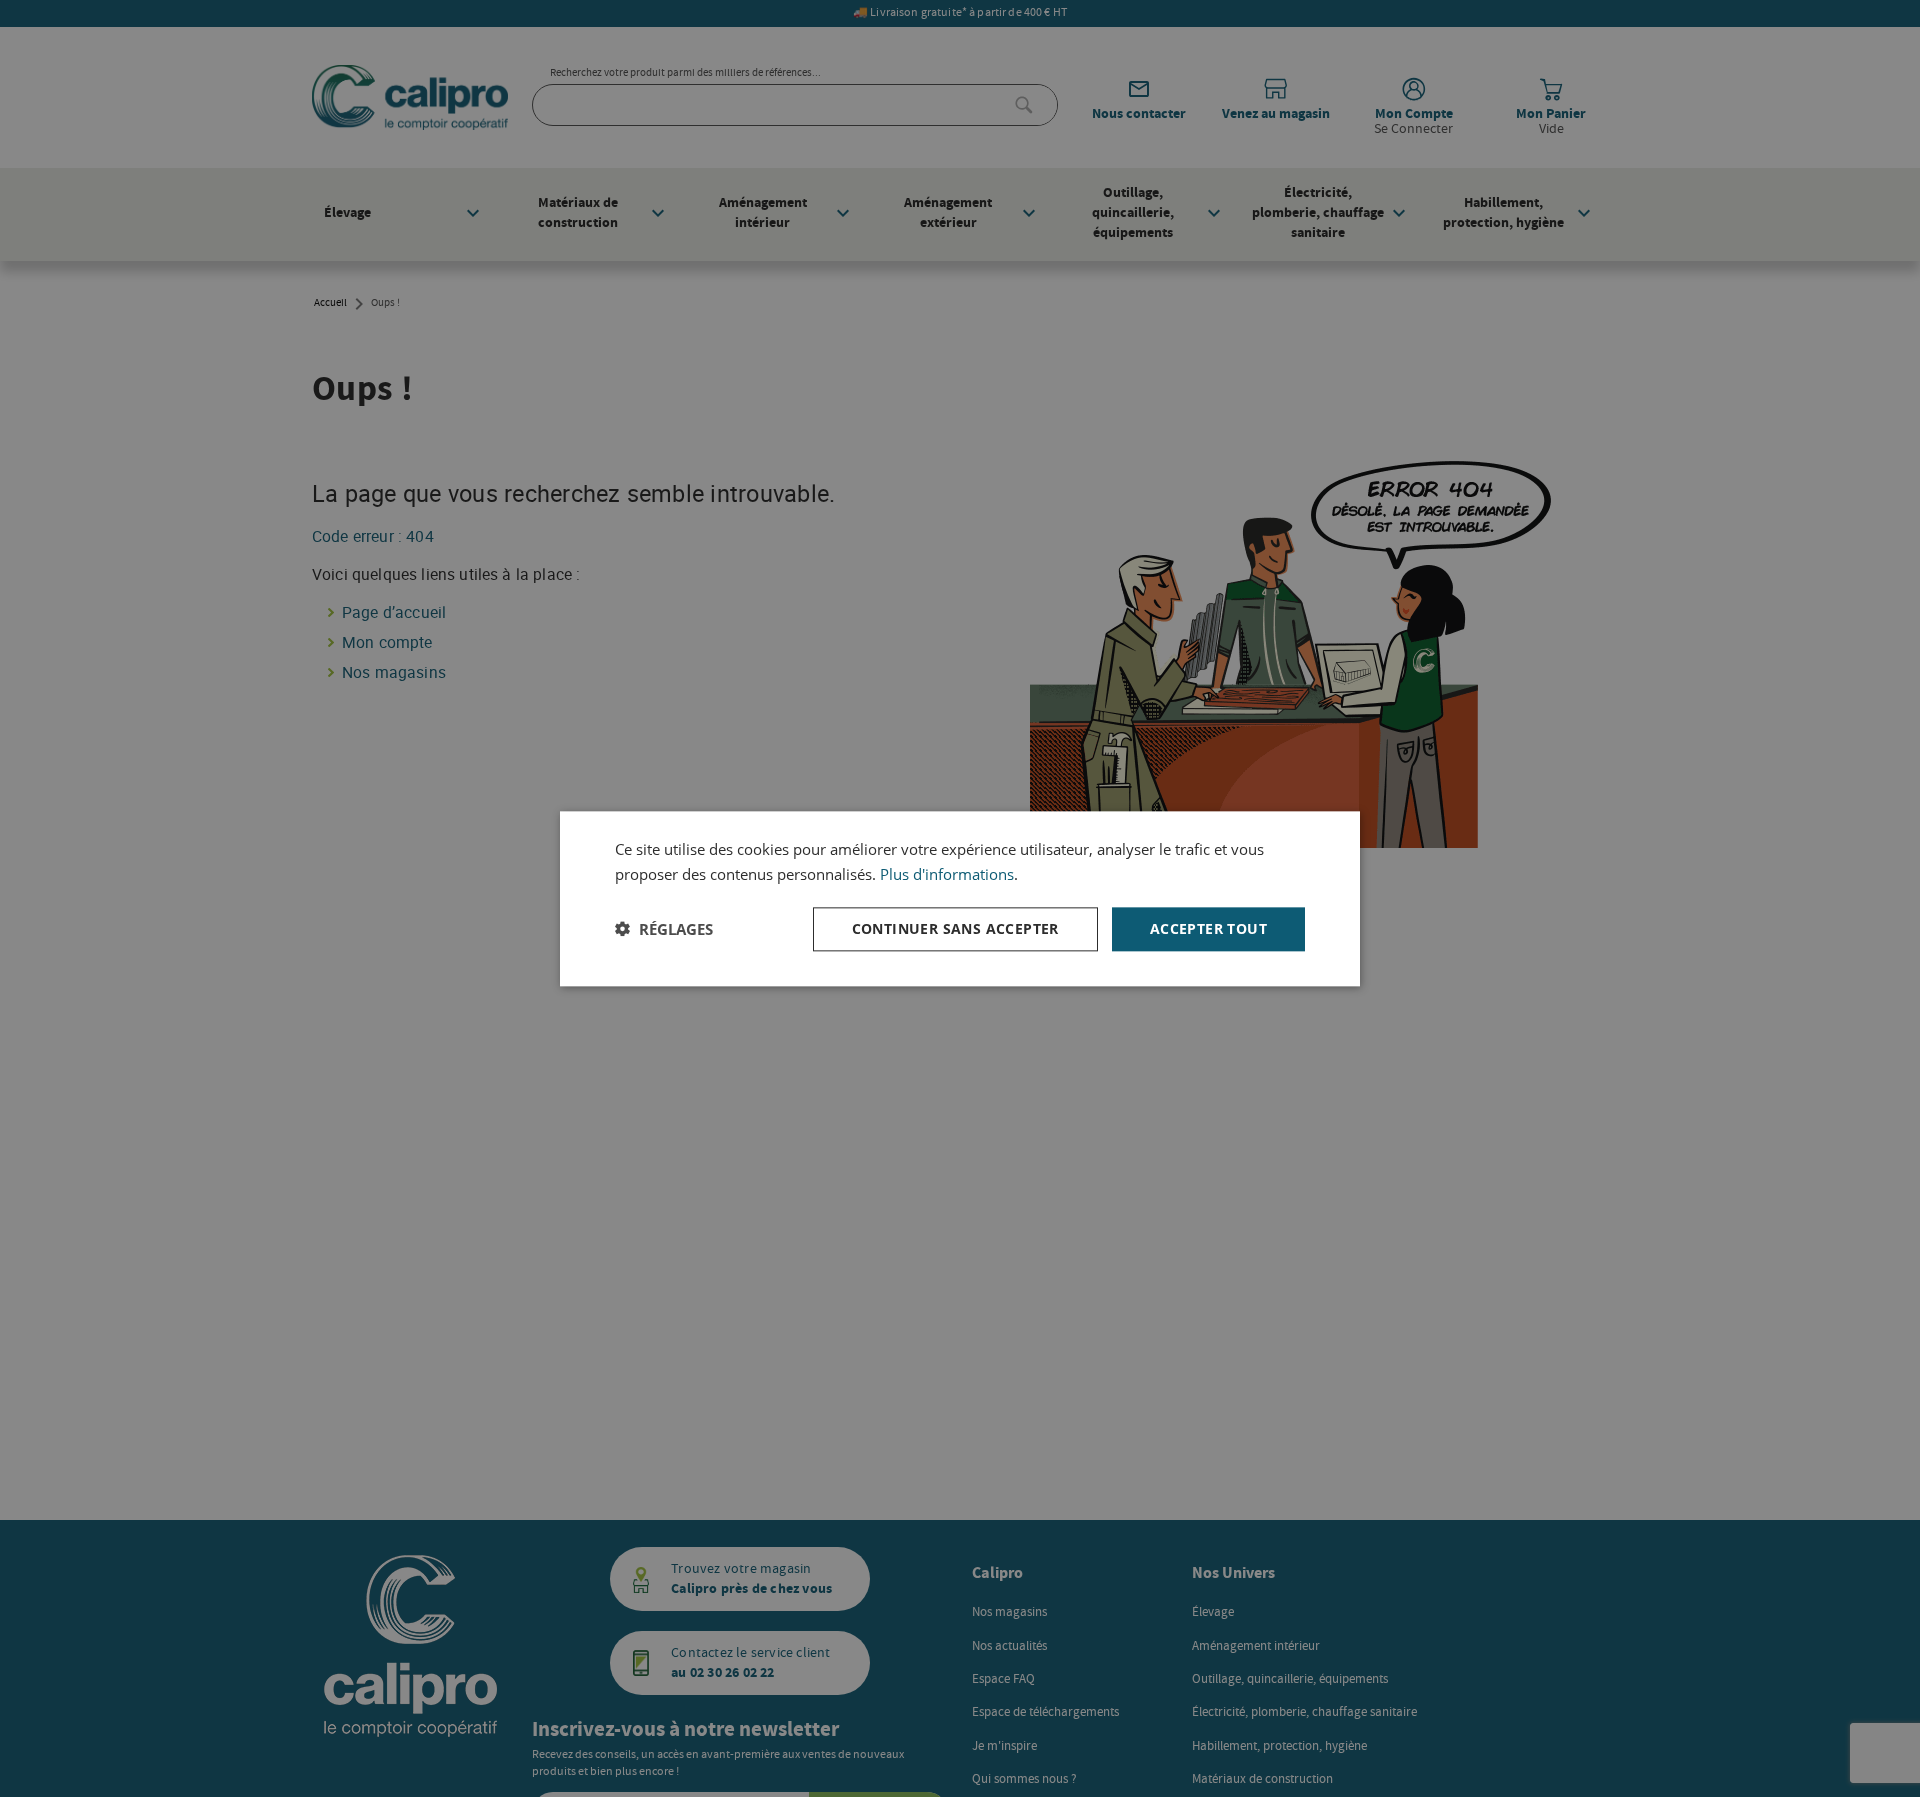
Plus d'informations (947, 874)
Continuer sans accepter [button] (955, 927)
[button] (664, 929)
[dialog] (960, 898)
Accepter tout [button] (1208, 927)
